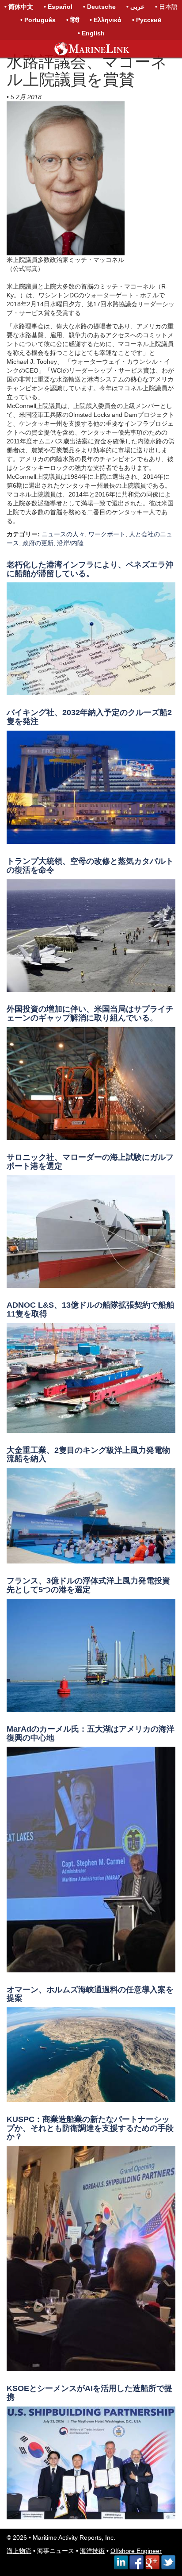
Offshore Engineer (136, 2551)
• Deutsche (99, 7)
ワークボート (107, 534)
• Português (38, 20)
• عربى (135, 7)
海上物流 (19, 2551)
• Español (58, 7)
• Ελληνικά (106, 20)
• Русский (147, 20)
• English (91, 33)
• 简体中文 (19, 7)
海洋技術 (92, 2551)
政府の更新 (38, 543)
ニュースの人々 (63, 534)
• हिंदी (73, 20)
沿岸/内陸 (70, 543)
